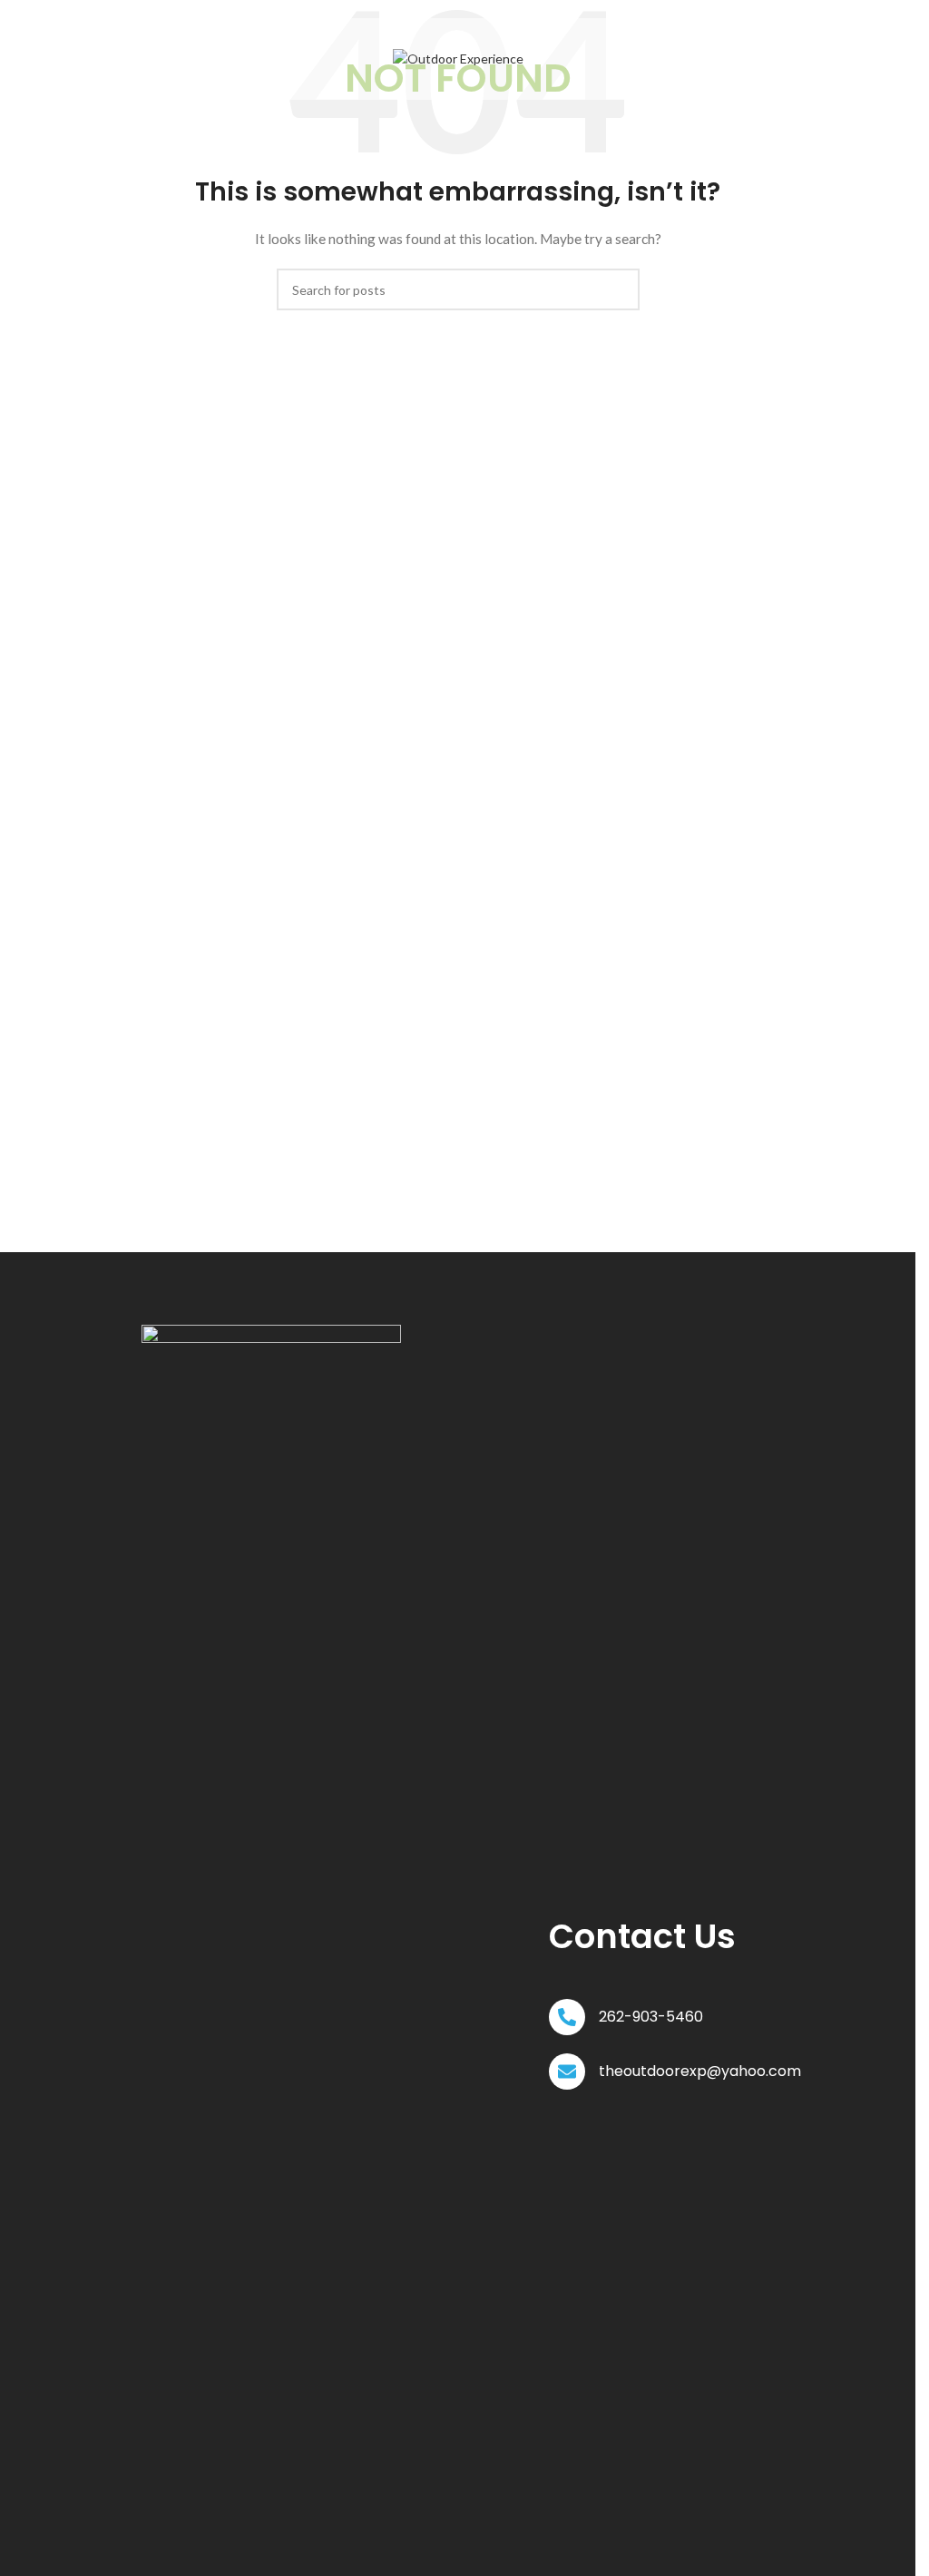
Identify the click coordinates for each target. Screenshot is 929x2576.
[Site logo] (458, 58)
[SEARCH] (619, 289)
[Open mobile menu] (112, 59)
